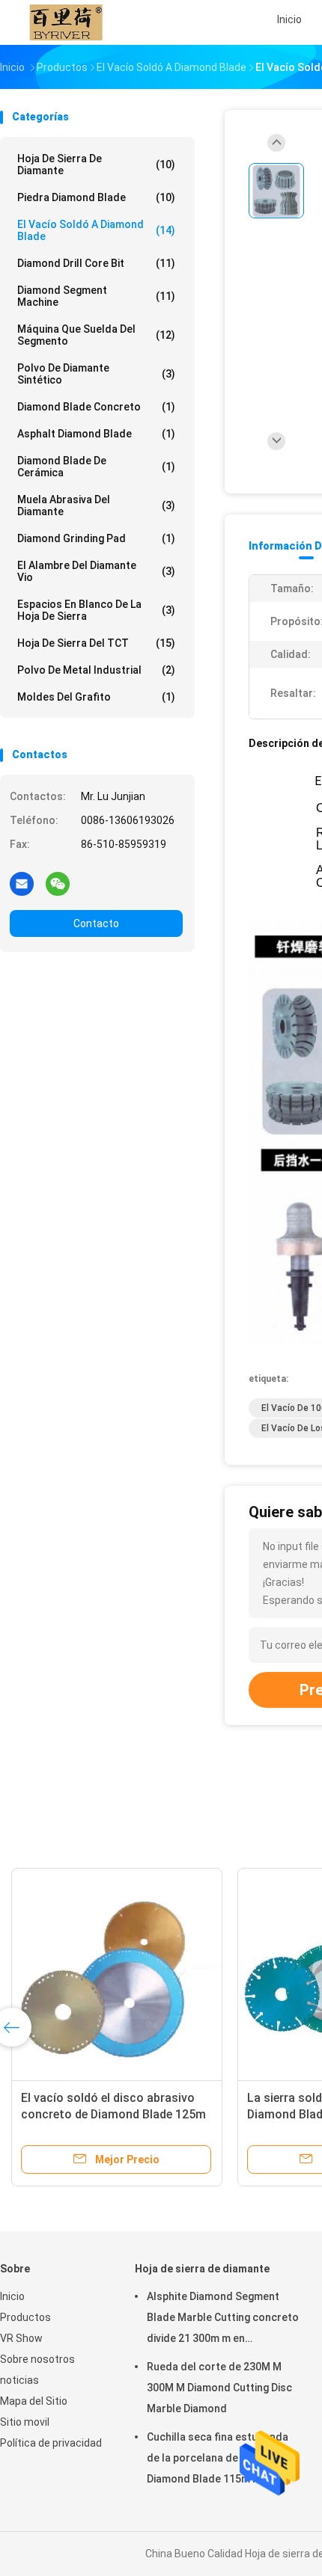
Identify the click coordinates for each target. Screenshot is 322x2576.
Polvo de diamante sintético (96, 374)
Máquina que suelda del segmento (96, 335)
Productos (25, 2317)
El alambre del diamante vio (96, 571)
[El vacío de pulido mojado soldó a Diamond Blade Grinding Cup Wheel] (216, 1973)
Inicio (12, 2296)
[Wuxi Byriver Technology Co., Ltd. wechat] (58, 883)
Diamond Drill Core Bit (96, 263)
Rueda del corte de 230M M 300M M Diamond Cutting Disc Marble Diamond (219, 2388)
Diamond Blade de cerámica (96, 467)
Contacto (96, 923)
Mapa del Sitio (34, 2401)
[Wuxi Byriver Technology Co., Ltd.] (66, 22)
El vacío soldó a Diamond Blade (96, 230)
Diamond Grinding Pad (96, 538)
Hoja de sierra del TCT (96, 643)
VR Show (21, 2338)
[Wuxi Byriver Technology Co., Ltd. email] (22, 883)
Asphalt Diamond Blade (96, 434)
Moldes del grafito (96, 697)
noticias (19, 2380)
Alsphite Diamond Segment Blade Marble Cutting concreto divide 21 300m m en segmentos (223, 2320)
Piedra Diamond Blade (96, 197)
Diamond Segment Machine (96, 296)
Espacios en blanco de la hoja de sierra (96, 610)
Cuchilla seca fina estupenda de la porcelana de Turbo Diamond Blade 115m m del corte (218, 2460)
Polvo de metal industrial (96, 670)
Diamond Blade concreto (96, 407)
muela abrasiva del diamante (96, 505)
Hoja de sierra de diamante (96, 165)
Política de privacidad (51, 2443)
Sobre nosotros (37, 2359)
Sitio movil (25, 2422)
